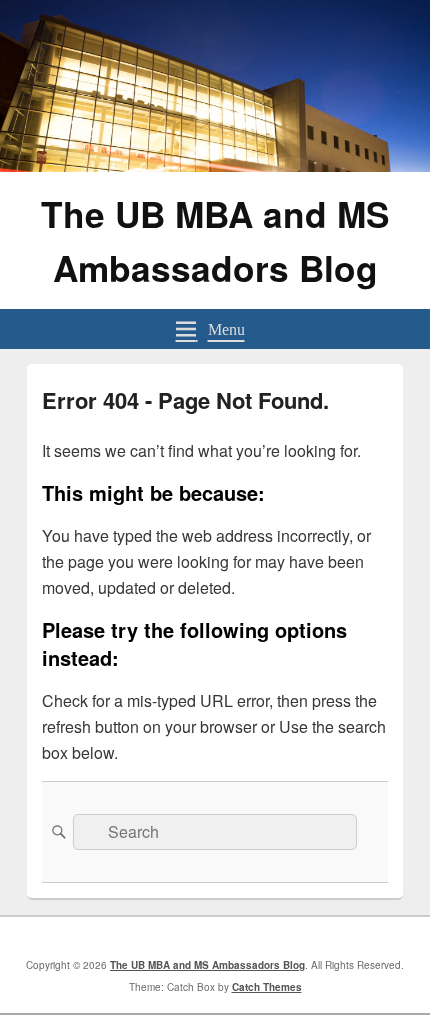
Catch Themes (267, 987)
